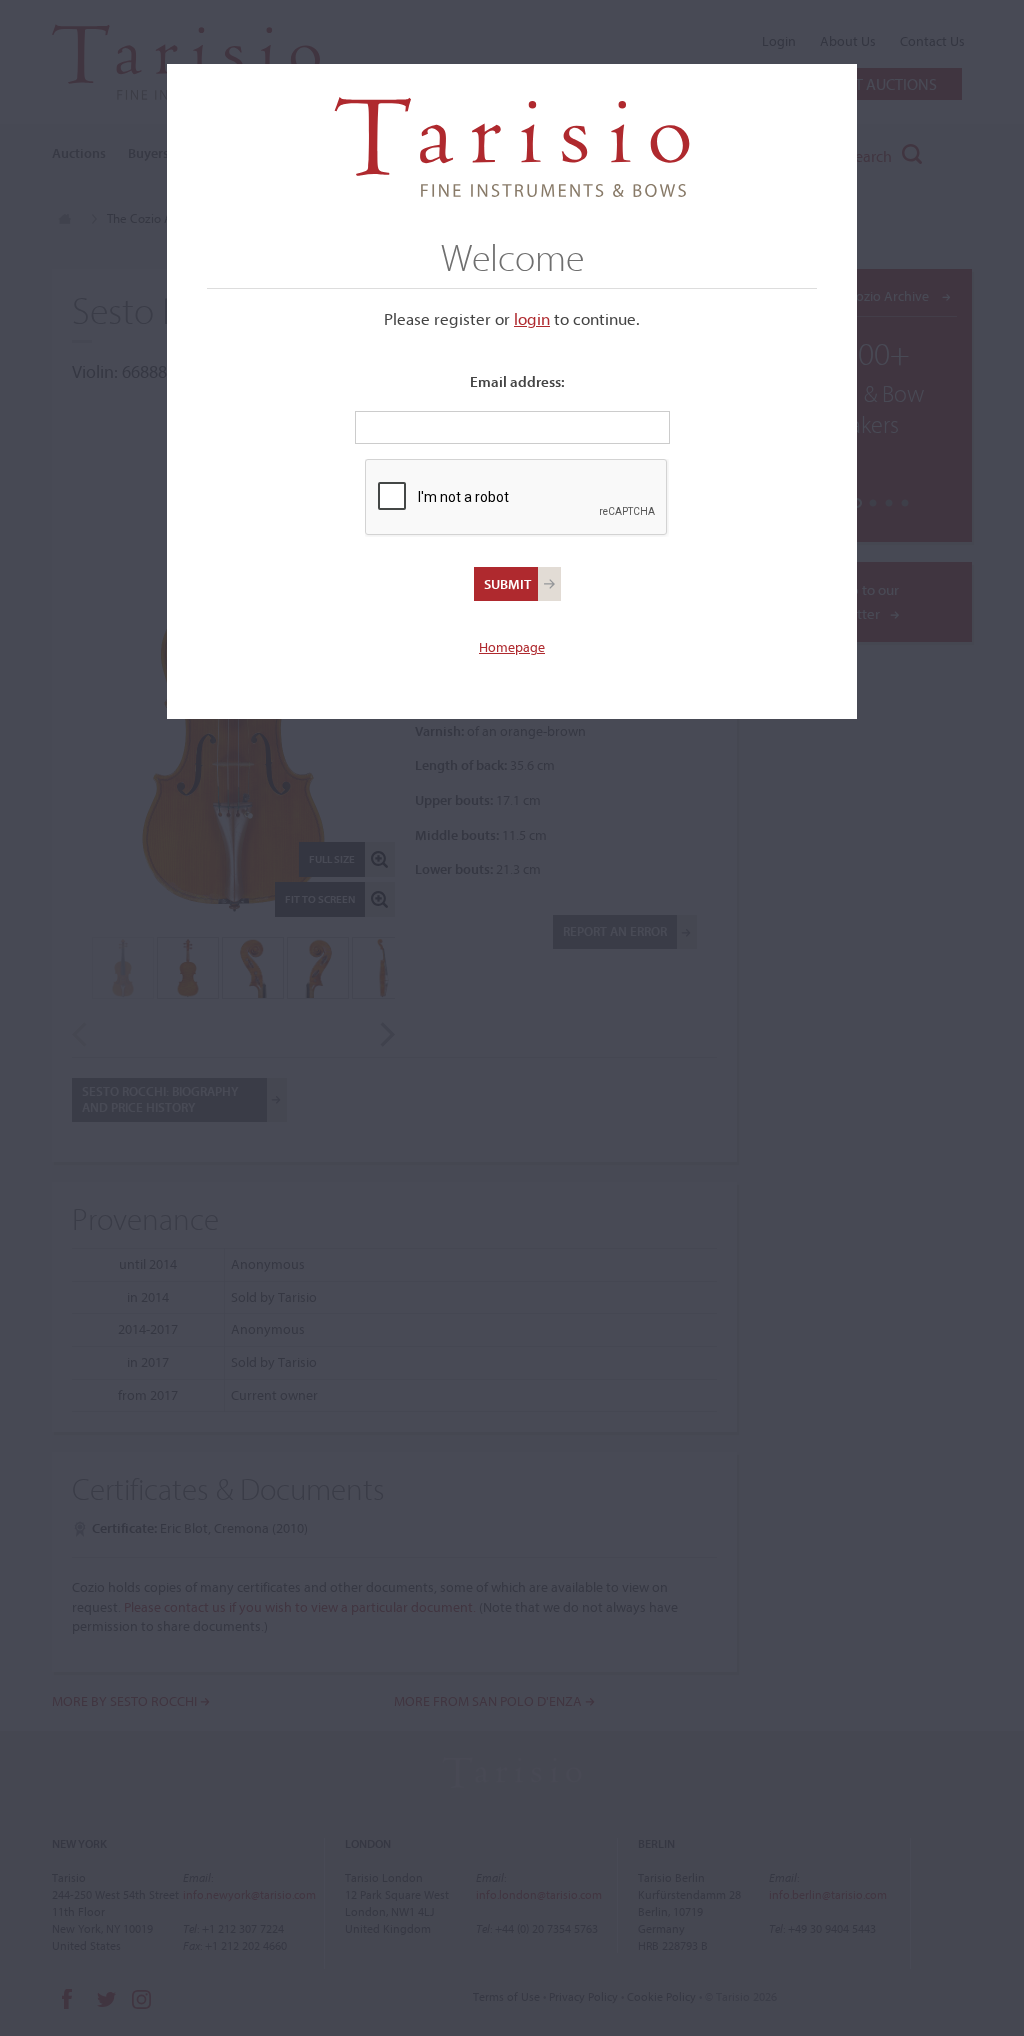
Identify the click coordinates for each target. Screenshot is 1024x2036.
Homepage (512, 647)
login (532, 318)
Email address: (517, 381)
